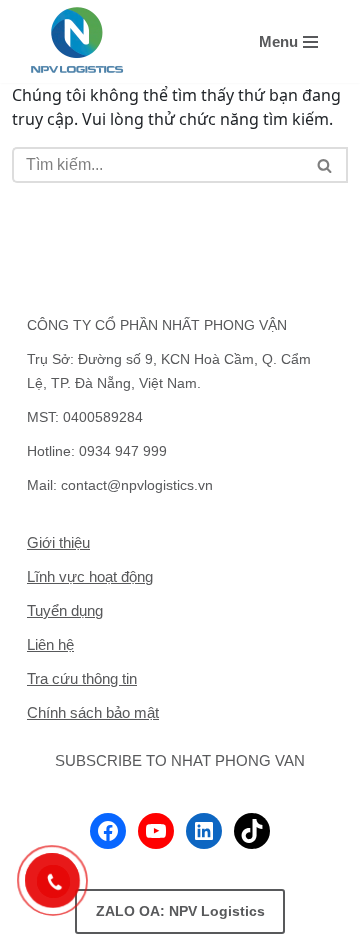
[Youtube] (156, 831)
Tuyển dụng (65, 610)
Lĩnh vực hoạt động (90, 576)
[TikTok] (252, 831)
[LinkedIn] (204, 831)
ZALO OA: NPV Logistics (180, 911)
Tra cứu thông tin (82, 678)
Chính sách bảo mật (93, 712)
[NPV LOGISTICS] (77, 41)
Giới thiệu (58, 542)
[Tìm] (325, 165)
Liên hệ (50, 644)
